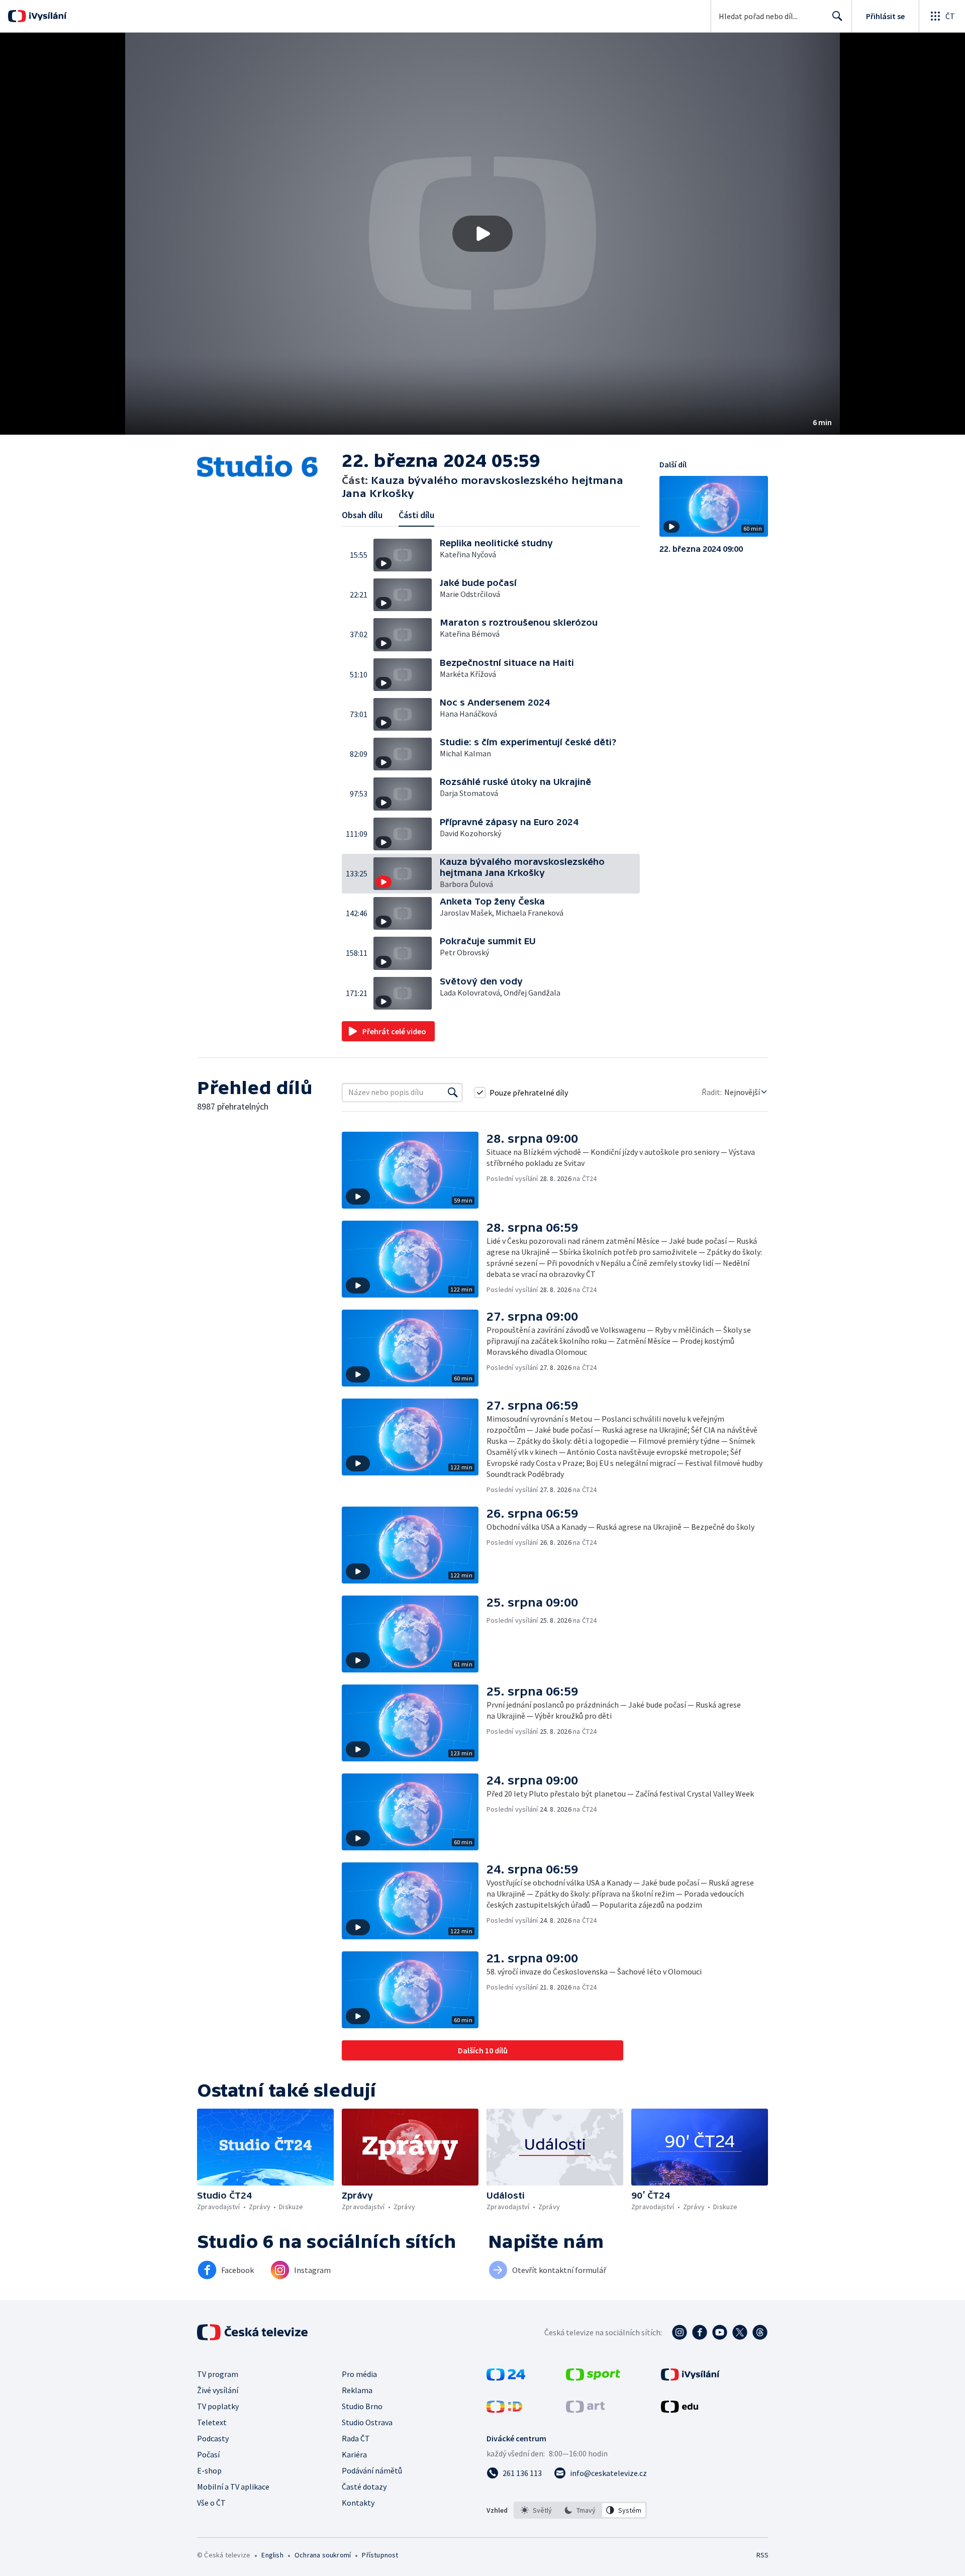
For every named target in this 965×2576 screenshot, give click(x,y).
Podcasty (213, 2438)
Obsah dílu (362, 515)
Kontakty (358, 2503)
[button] (482, 234)
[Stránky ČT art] (585, 2410)
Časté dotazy (364, 2487)
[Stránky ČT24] (506, 2377)
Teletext (212, 2422)
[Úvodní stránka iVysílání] (46, 16)
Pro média (359, 2374)
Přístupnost (380, 2555)
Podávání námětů (372, 2470)
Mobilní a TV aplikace (233, 2487)
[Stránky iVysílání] (690, 2377)
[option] (537, 2510)
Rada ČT (356, 2438)
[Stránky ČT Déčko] (504, 2410)
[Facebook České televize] (700, 2332)
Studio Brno (362, 2406)
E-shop (209, 2470)
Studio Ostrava (367, 2422)
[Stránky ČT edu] (680, 2410)
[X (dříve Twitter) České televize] (740, 2332)
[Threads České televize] (760, 2332)
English (272, 2555)
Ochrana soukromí (323, 2555)
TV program (218, 2374)
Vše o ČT (211, 2503)
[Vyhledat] (453, 1093)
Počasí (208, 2454)
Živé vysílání (218, 2390)
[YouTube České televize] (720, 2332)
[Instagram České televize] (680, 2332)
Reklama (357, 2390)
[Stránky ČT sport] (593, 2377)
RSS (762, 2555)
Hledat (837, 16)
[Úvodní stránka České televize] (253, 2332)
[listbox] (580, 2510)
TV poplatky (218, 2406)
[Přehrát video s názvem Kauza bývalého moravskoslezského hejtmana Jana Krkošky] (482, 234)
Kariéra (354, 2454)
